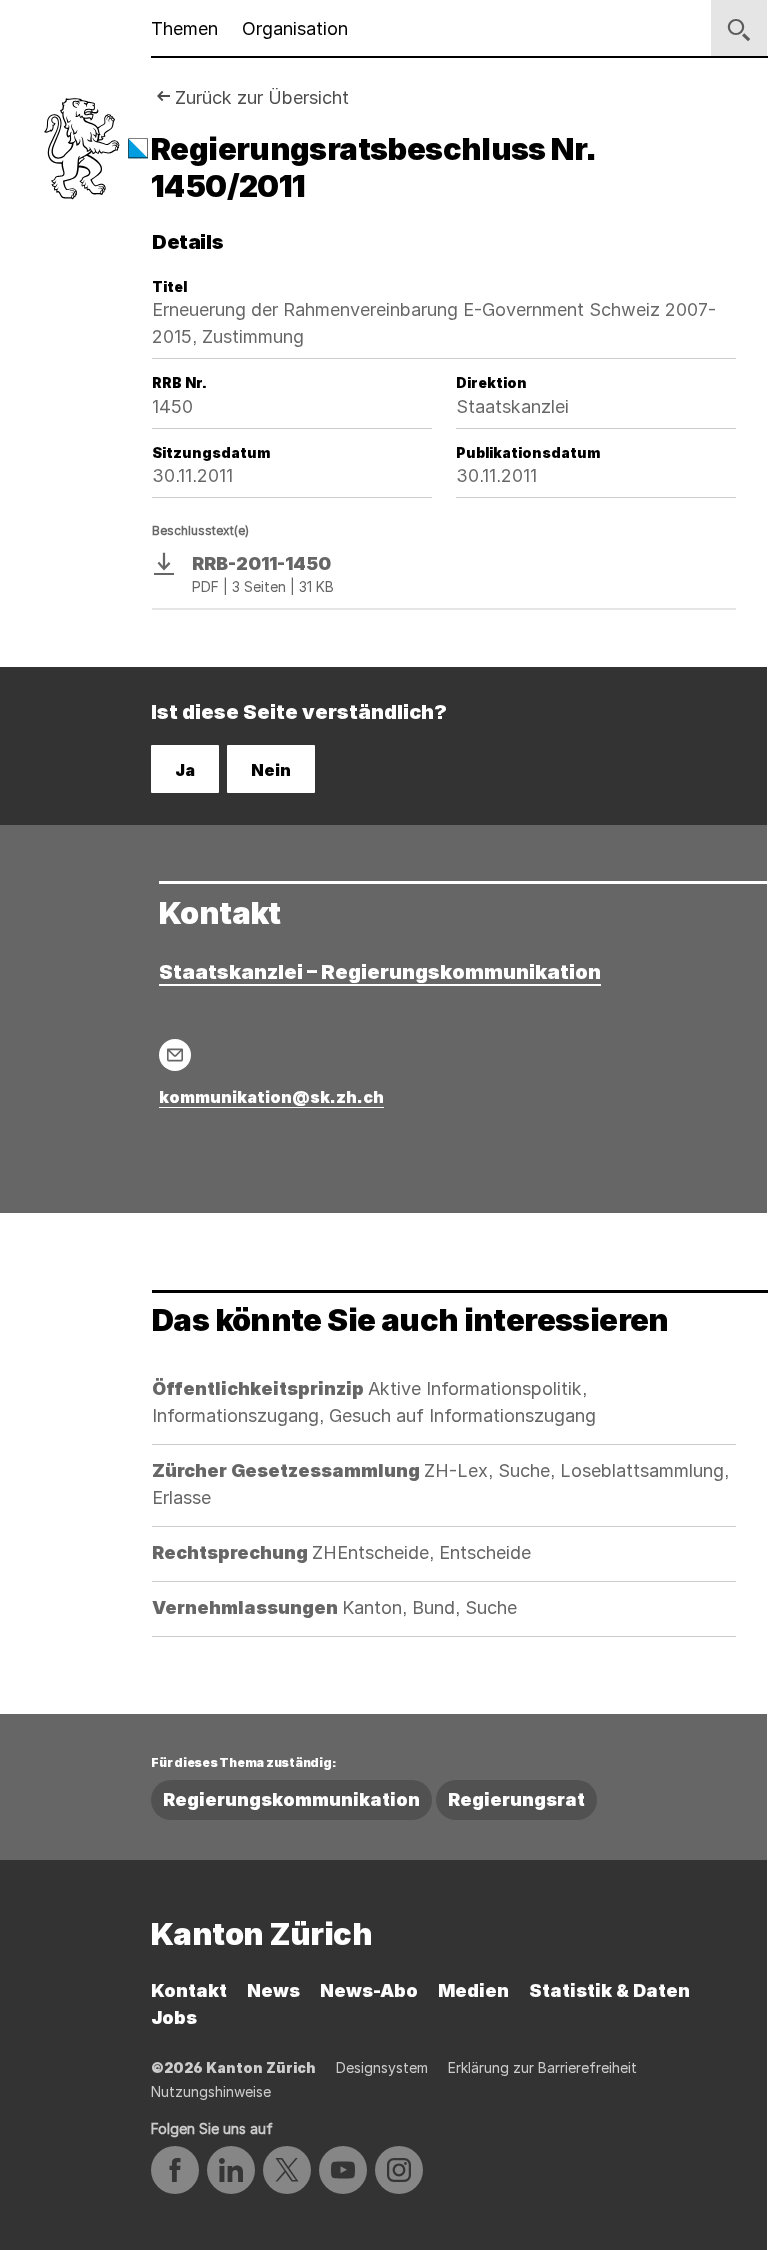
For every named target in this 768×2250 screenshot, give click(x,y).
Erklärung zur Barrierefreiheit (542, 2067)
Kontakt (189, 1990)
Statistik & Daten (609, 1990)
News (273, 1990)
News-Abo (369, 1990)
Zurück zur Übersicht (262, 97)
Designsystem (382, 2067)
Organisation (295, 28)
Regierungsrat (516, 1799)
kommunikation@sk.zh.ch (271, 1097)
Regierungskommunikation (291, 1799)
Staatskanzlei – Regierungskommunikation (380, 972)
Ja (185, 770)
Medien (473, 1990)
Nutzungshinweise (211, 2091)
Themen (184, 28)
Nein (271, 770)
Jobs (174, 2017)
